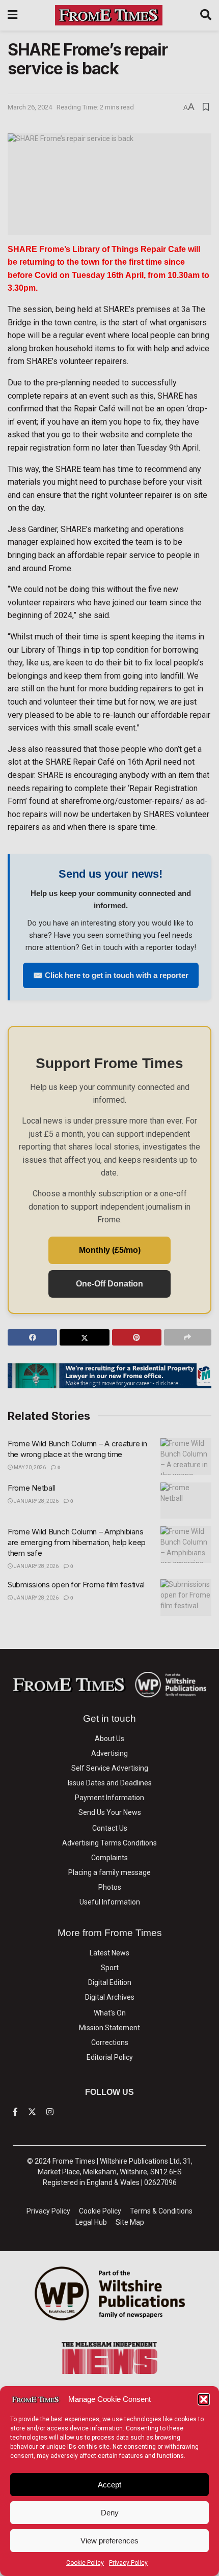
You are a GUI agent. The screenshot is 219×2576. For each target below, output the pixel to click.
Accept (109, 2485)
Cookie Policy (85, 2563)
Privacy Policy (128, 2563)
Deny (110, 2513)
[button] (204, 2399)
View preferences (109, 2541)
